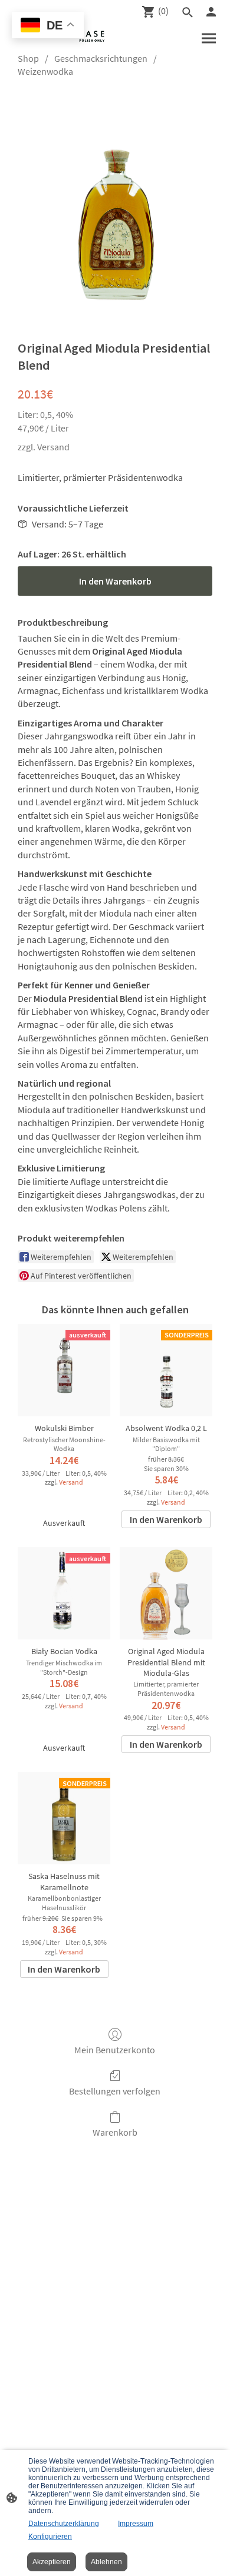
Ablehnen (106, 2562)
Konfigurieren (50, 2537)
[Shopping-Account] (211, 12)
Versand (53, 447)
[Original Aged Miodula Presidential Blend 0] (115, 206)
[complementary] (48, 26)
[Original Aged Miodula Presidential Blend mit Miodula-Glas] (166, 1593)
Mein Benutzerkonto (115, 2050)
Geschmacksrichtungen (101, 58)
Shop (28, 58)
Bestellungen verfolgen (115, 2091)
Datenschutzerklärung (64, 2524)
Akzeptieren (52, 2562)
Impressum (136, 2524)
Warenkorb (115, 2132)
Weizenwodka (45, 71)
